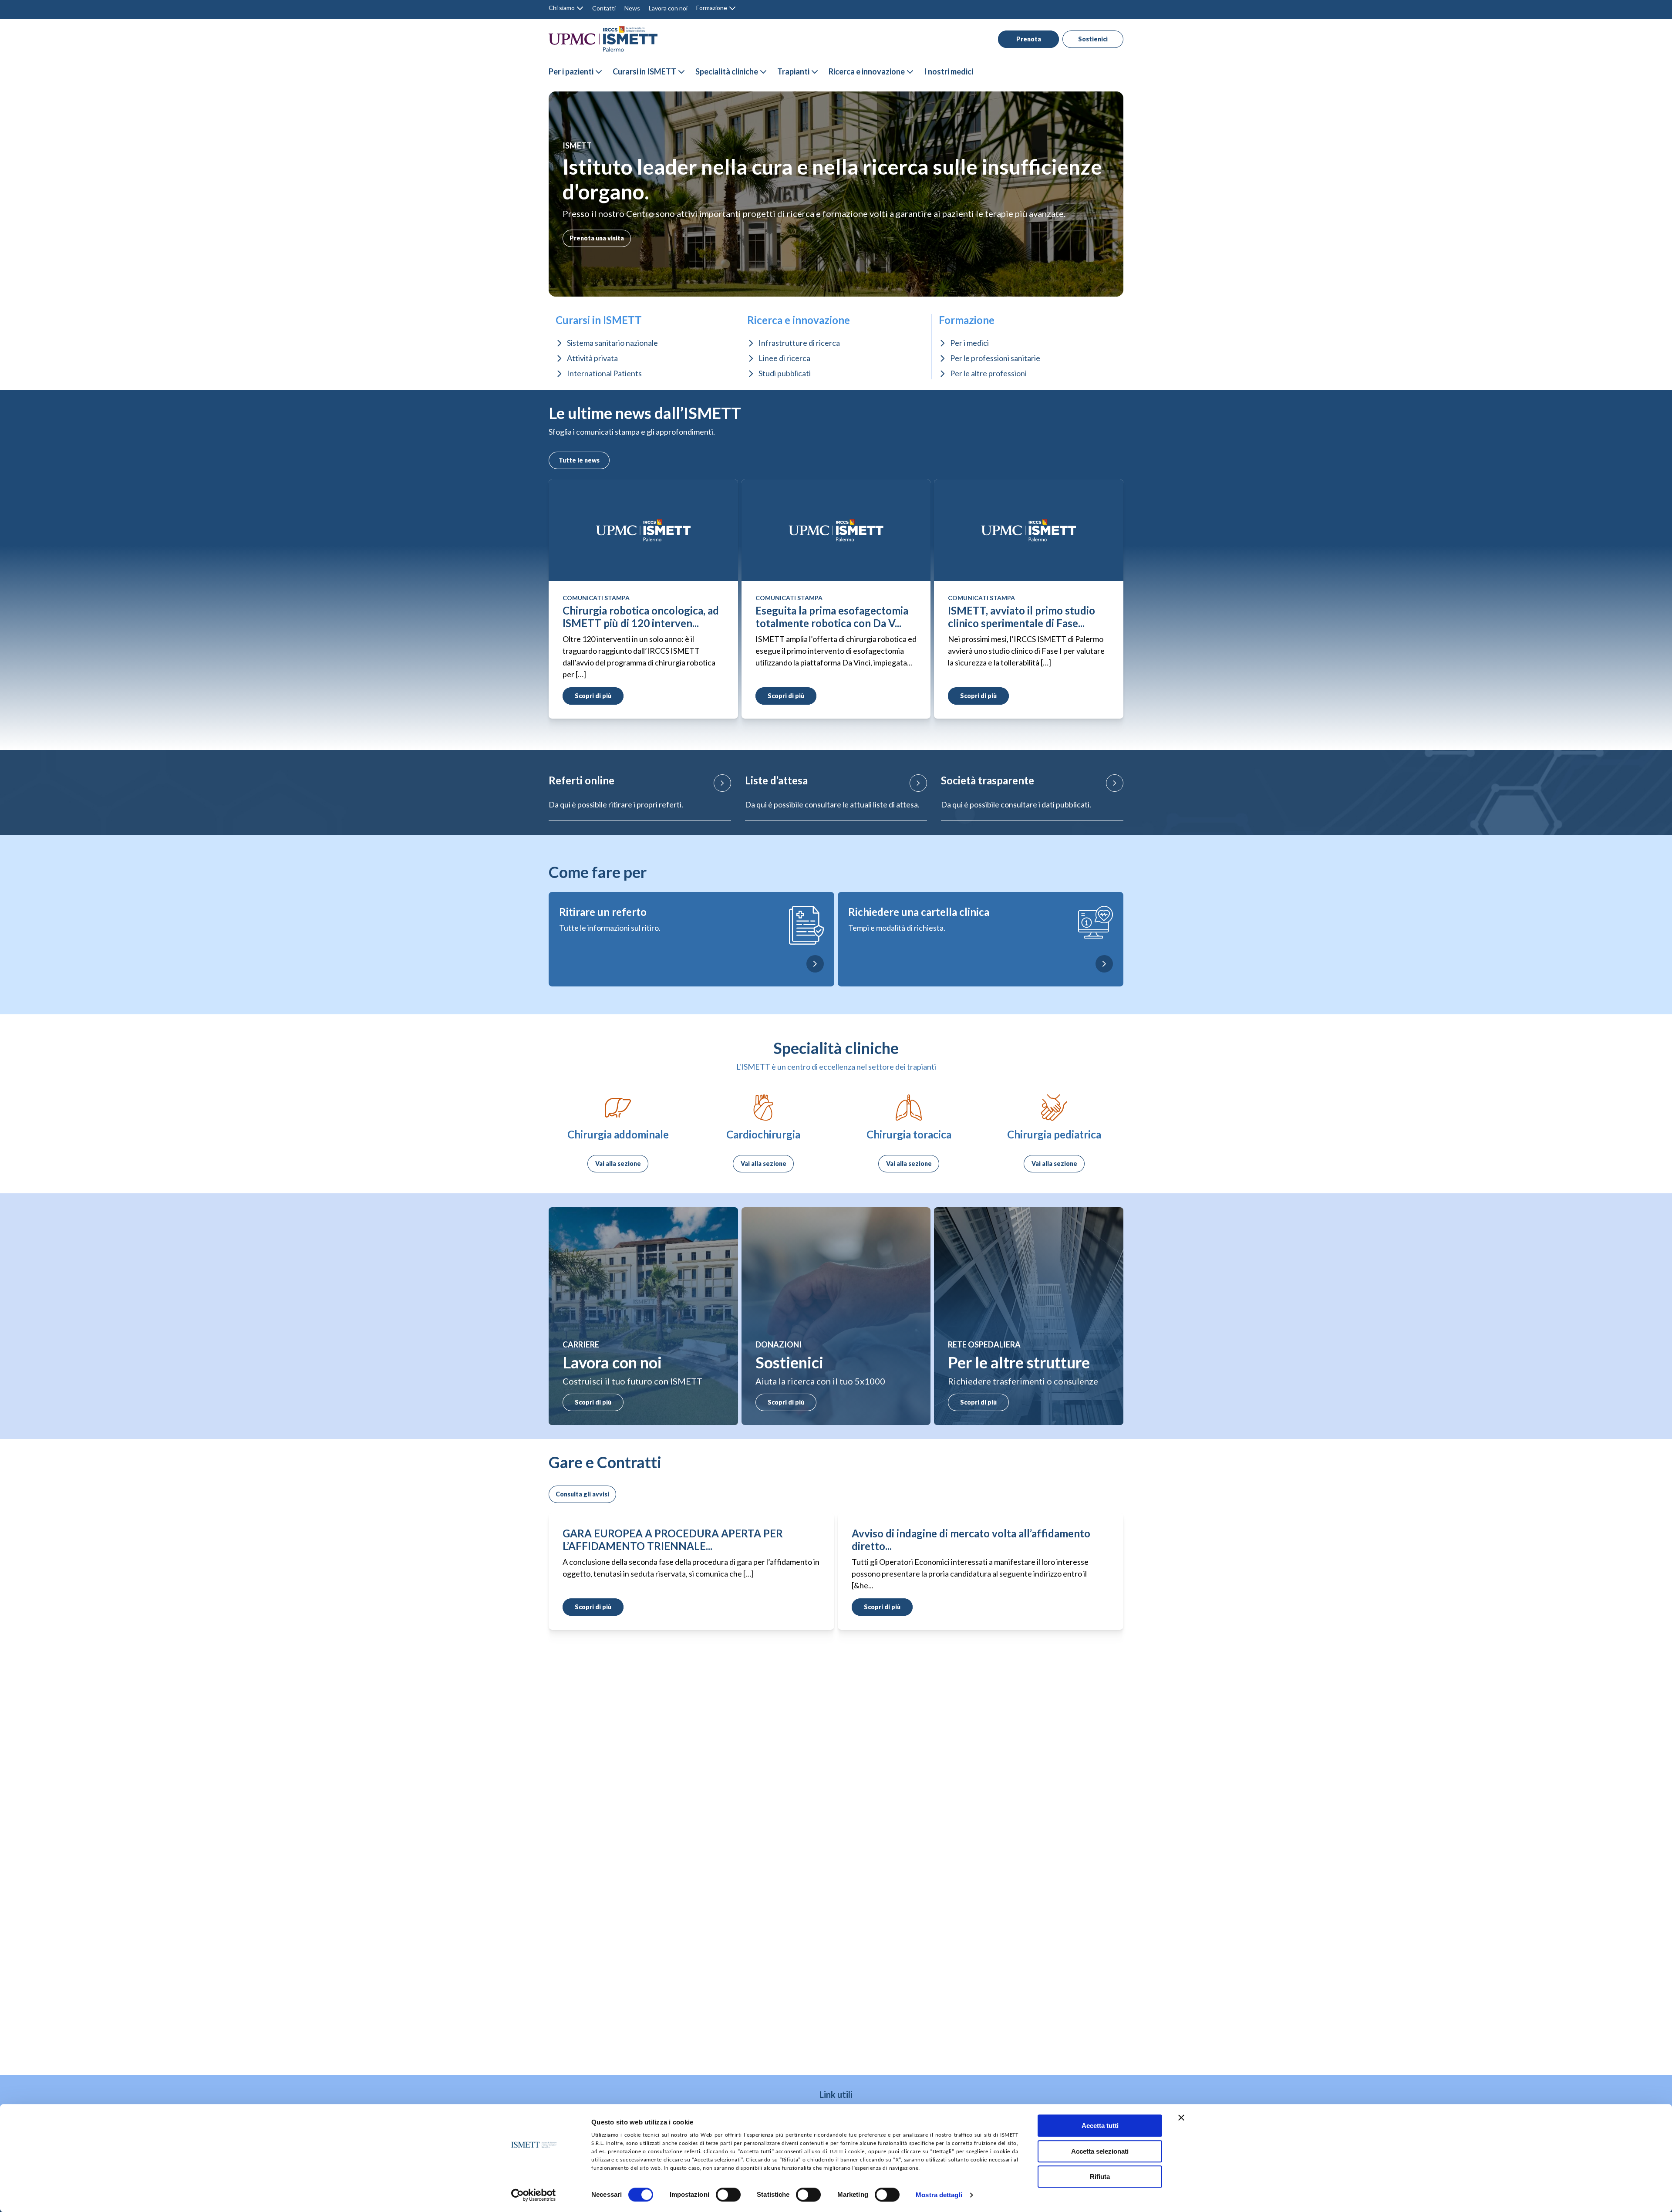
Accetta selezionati (1100, 2151)
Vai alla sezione (618, 1163)
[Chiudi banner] (1181, 2117)
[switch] (728, 2195)
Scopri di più (593, 1402)
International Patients (604, 373)
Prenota (1029, 39)
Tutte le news (579, 460)
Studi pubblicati (785, 373)
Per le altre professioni (988, 373)
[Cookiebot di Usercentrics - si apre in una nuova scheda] (534, 2195)
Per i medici (969, 343)
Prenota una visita (597, 238)
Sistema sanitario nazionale (612, 343)
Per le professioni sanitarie (995, 358)
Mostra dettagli (939, 2195)
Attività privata (592, 358)
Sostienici (1093, 39)
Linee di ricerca (784, 358)
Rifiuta (1100, 2177)
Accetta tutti (1100, 2126)
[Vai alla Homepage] (603, 39)
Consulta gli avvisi (582, 1494)
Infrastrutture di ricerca (799, 343)
